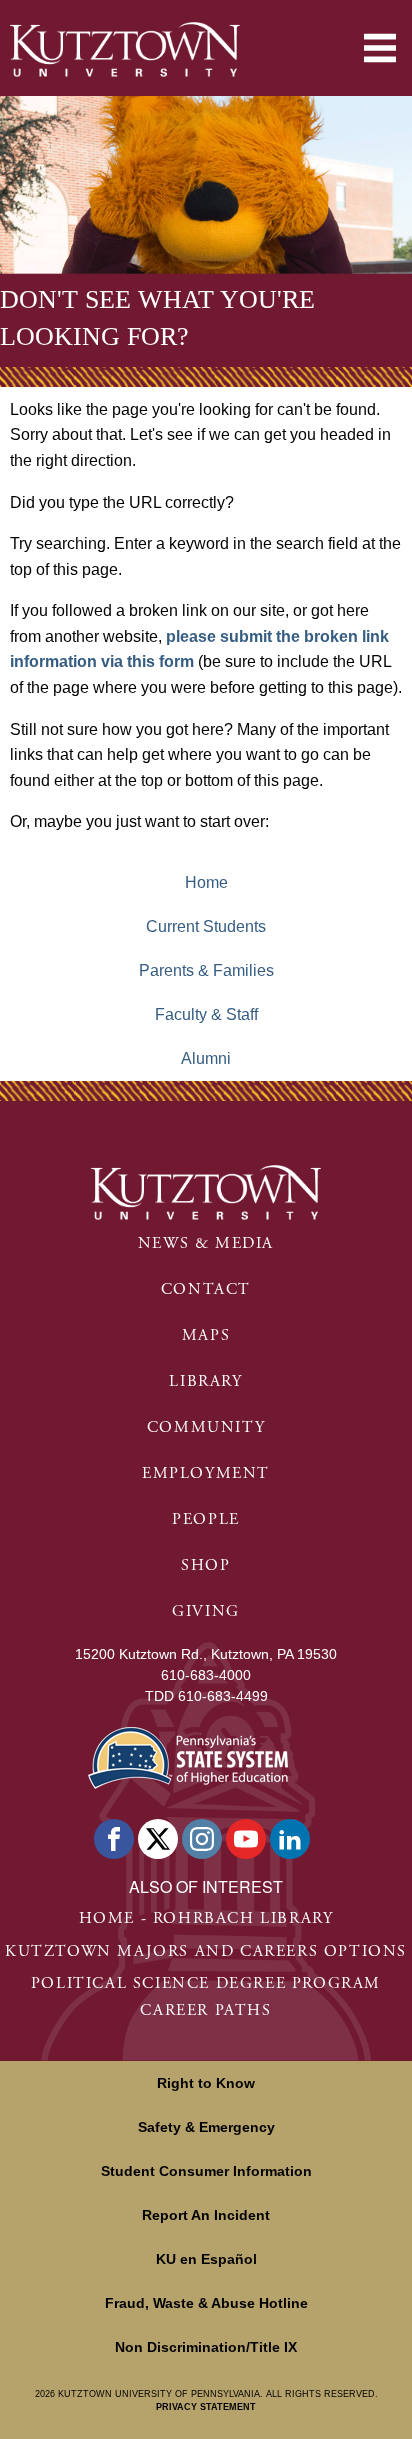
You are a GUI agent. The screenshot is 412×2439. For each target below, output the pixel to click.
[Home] (125, 49)
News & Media (206, 1243)
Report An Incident (206, 2215)
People (206, 1519)
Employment (206, 1473)
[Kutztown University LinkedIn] (290, 1839)
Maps (206, 1335)
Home (206, 882)
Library (205, 1381)
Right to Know (206, 2083)
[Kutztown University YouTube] (246, 1839)
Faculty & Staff (206, 1014)
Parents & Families (206, 970)
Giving (206, 1611)
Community (206, 1427)
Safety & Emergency (206, 2127)
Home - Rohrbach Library (206, 1918)
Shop (205, 1565)
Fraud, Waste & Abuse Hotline (206, 2303)
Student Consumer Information (206, 2171)
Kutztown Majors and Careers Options (206, 1951)
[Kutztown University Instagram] (202, 1839)
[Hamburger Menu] (380, 48)
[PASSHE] (188, 1755)
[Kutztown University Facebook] (114, 1839)
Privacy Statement (206, 2407)
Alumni (206, 1058)
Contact (206, 1289)
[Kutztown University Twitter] (158, 1839)
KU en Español (206, 2259)
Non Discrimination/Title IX (206, 2347)
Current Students (206, 926)
